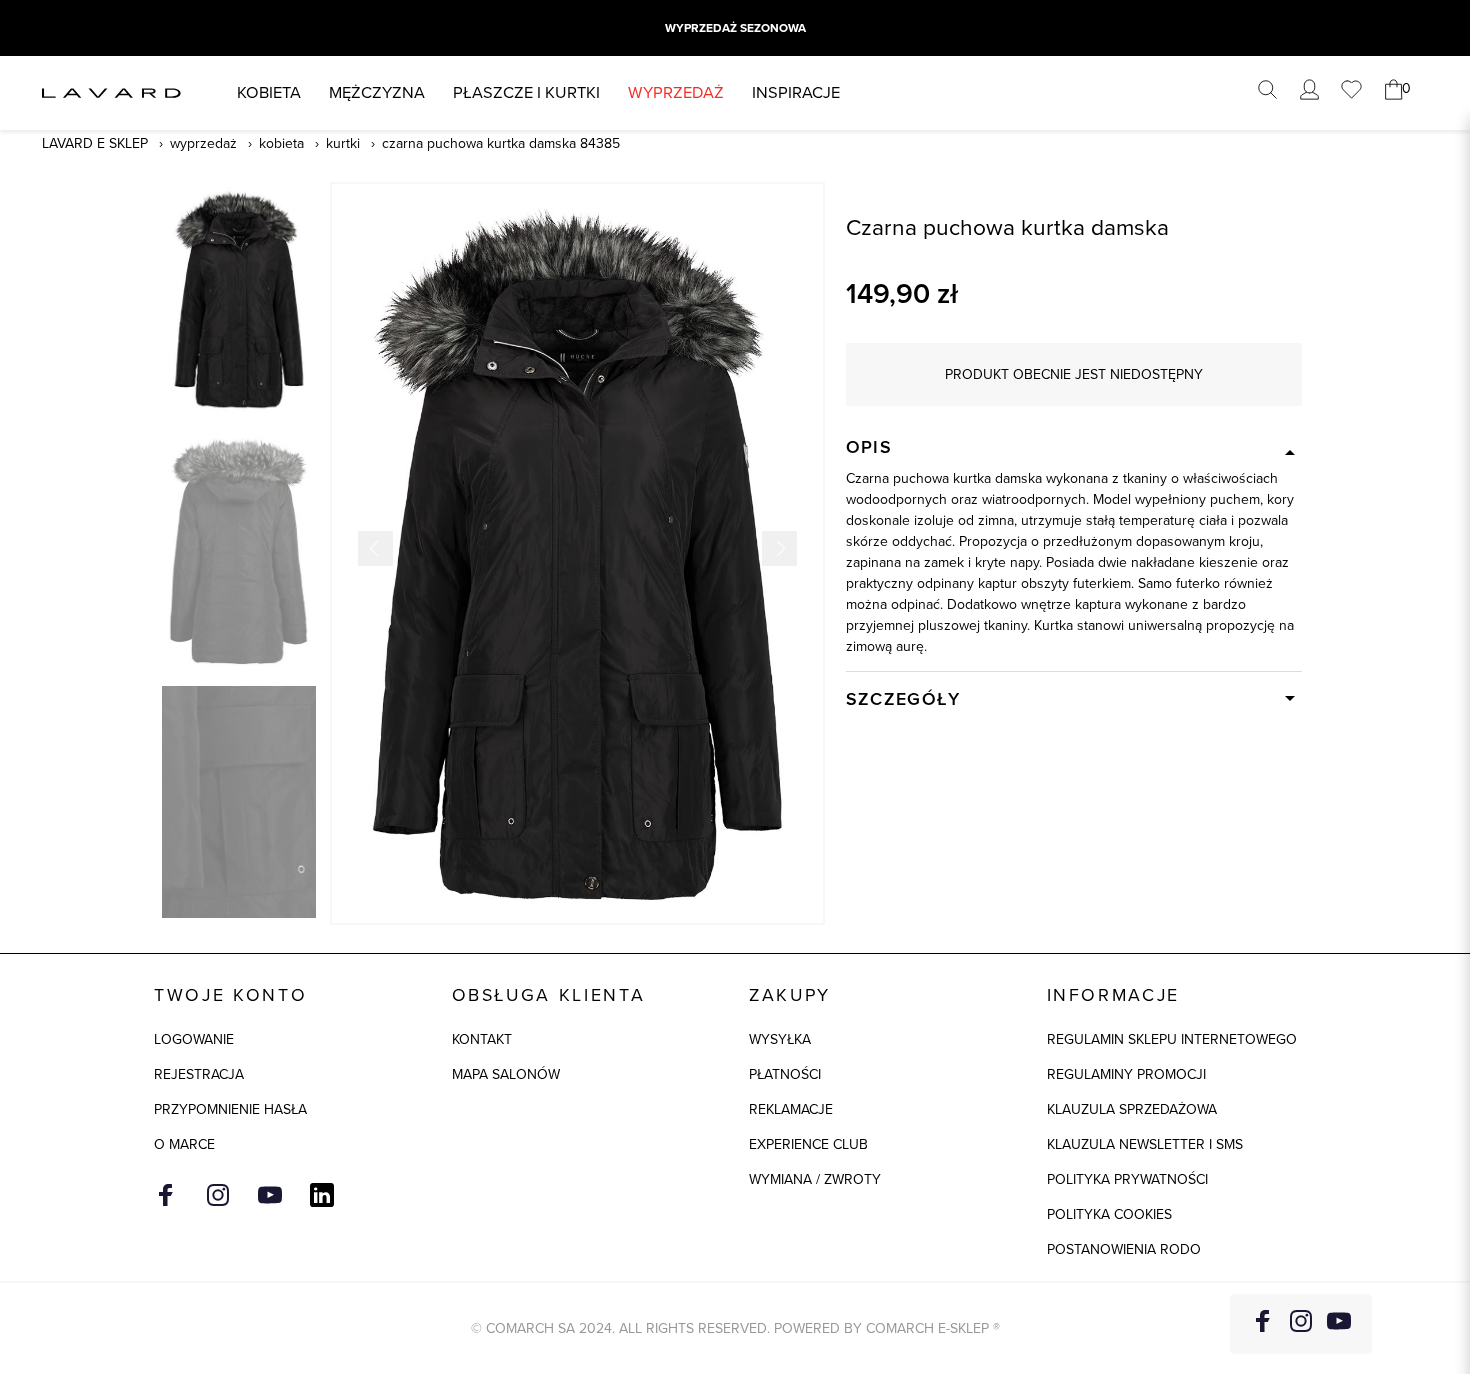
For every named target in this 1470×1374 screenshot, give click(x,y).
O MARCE (184, 1144)
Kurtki (343, 143)
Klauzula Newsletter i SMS (1145, 1144)
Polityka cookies (1109, 1214)
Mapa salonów (506, 1074)
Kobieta (269, 92)
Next (779, 548)
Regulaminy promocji (1126, 1074)
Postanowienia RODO (1124, 1249)
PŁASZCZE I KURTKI (526, 92)
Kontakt (482, 1039)
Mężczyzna (377, 92)
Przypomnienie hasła (230, 1109)
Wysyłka (780, 1039)
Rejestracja (199, 1074)
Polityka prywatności (1127, 1179)
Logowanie (194, 1039)
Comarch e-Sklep (927, 1328)
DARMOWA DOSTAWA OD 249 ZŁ (735, 28)
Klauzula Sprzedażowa (1132, 1109)
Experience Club (808, 1144)
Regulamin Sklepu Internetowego (1172, 1039)
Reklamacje (791, 1109)
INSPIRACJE (796, 92)
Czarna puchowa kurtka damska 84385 (501, 143)
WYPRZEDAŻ (676, 92)
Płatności (785, 1074)
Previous (375, 548)
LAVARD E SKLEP (95, 143)
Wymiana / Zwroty (815, 1179)
